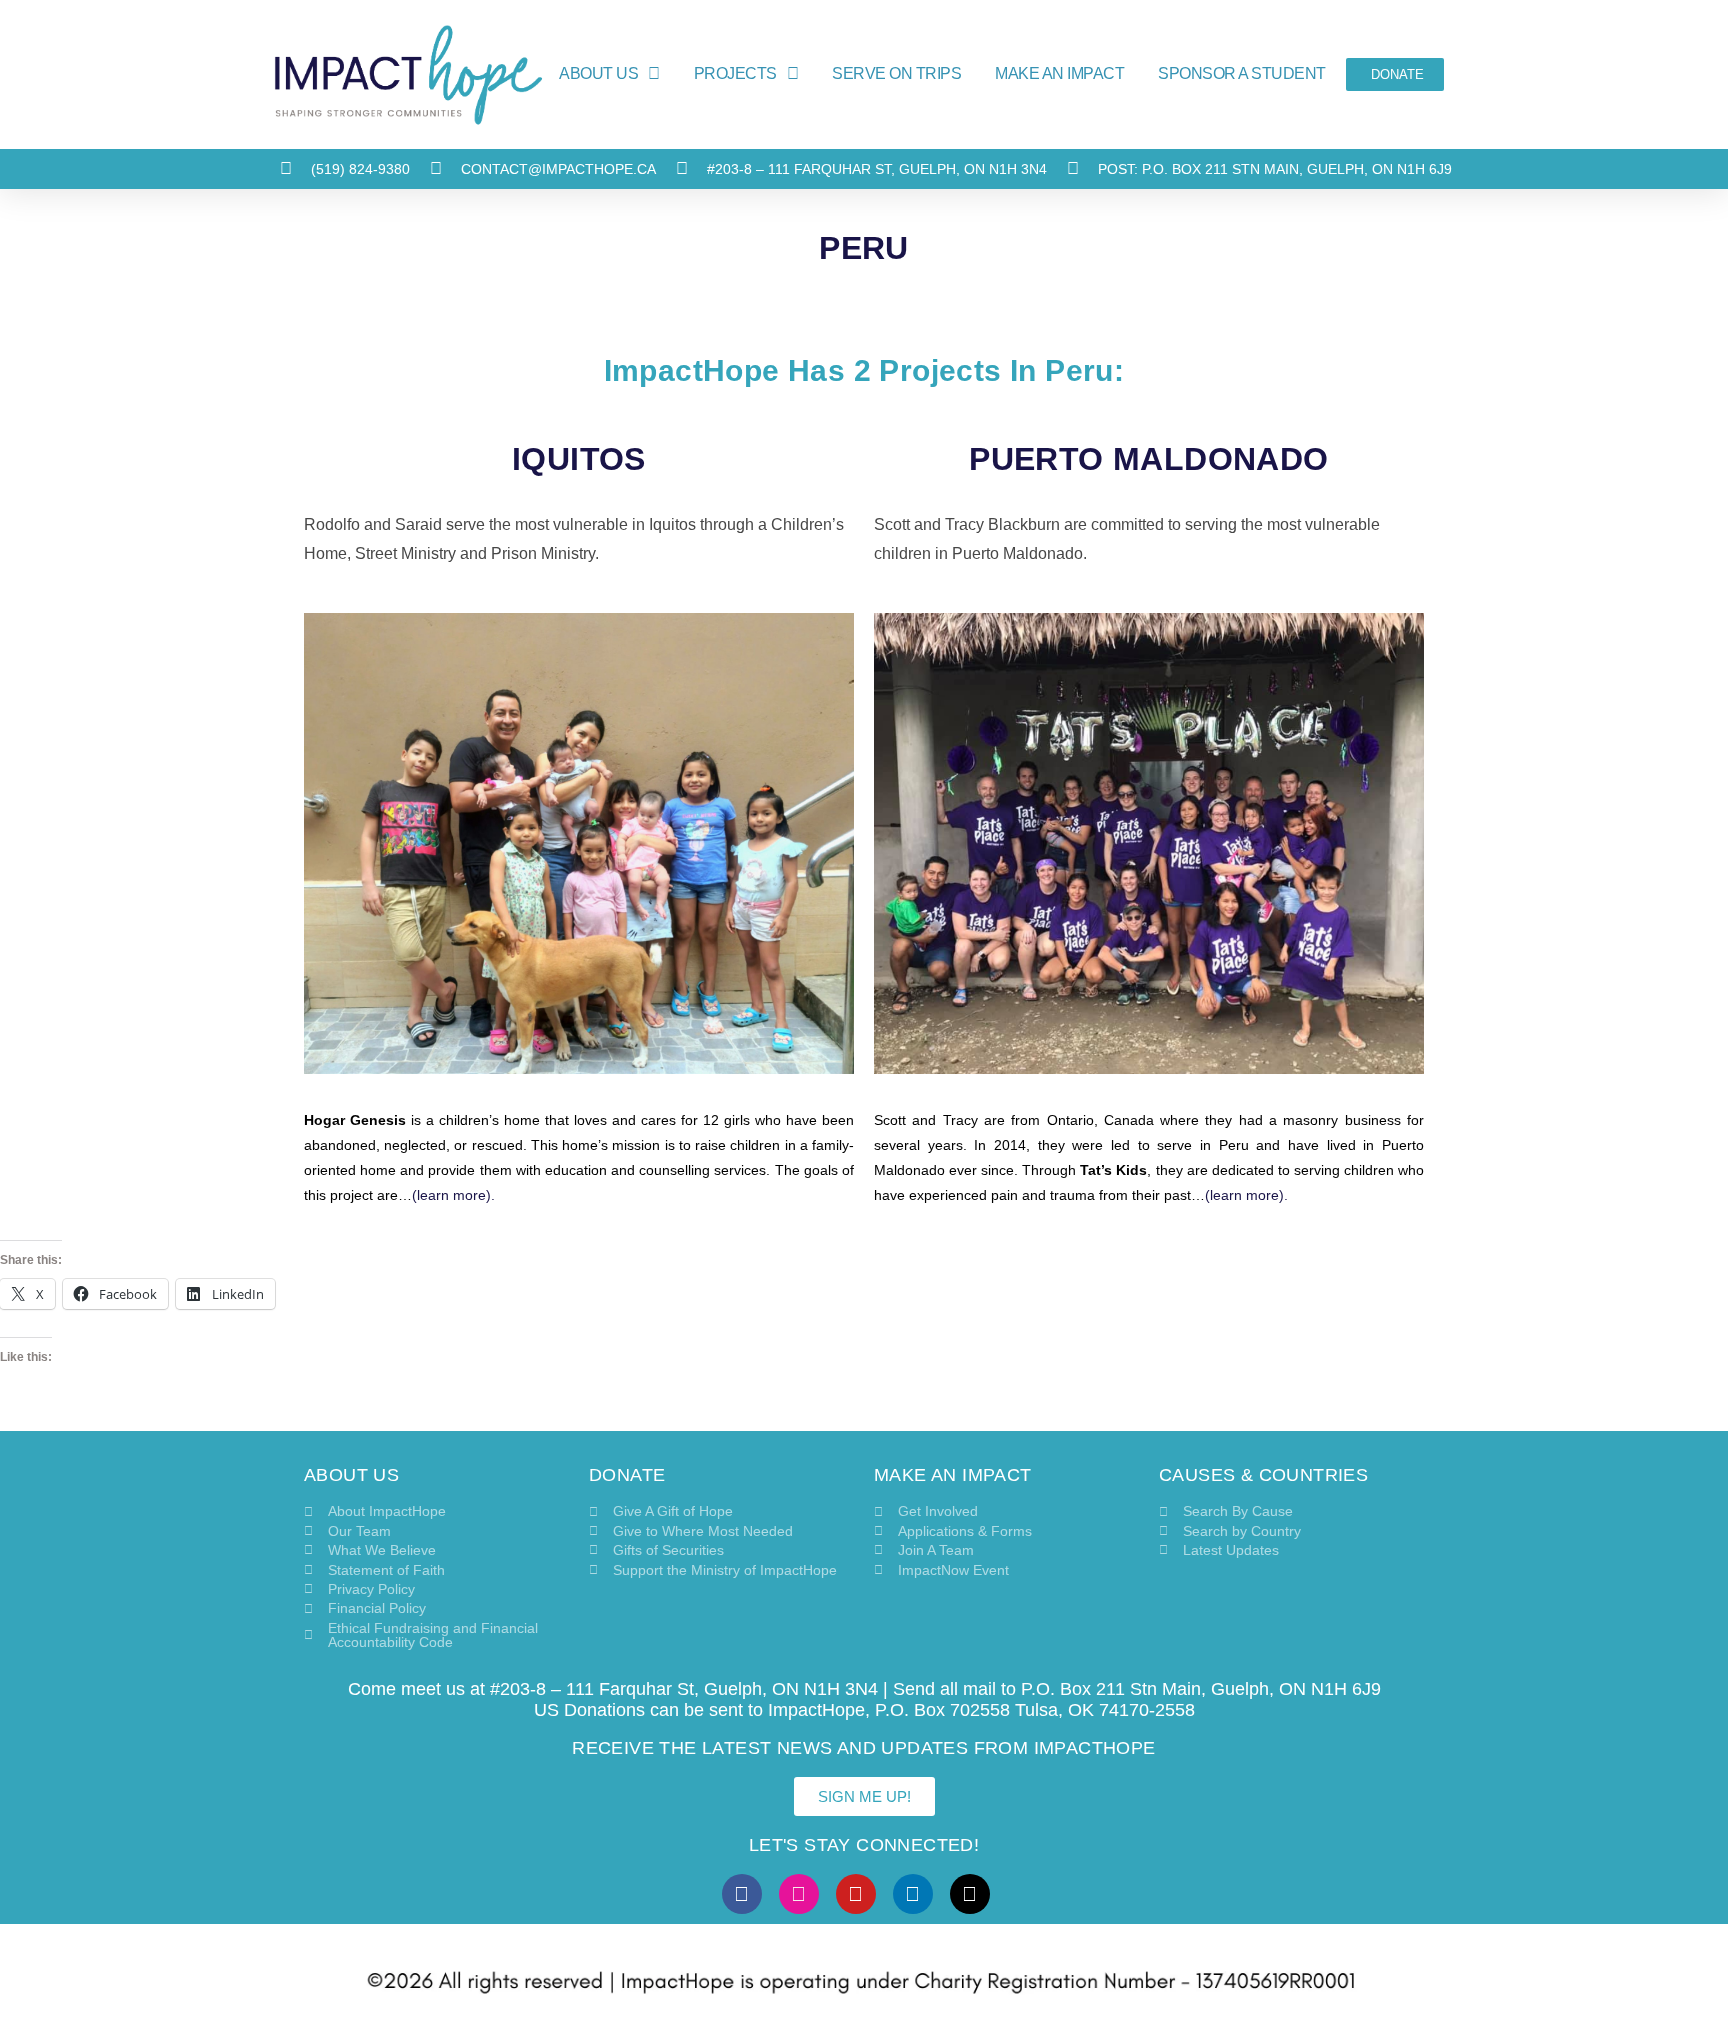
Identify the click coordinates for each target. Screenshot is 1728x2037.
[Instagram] (799, 1894)
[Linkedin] (913, 1894)
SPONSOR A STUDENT (1242, 73)
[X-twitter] (970, 1894)
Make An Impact (1059, 73)
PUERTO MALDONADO (1148, 459)
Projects (735, 73)
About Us (598, 73)
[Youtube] (856, 1894)
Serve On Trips (896, 73)
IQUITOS (579, 459)
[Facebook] (742, 1894)
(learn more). (453, 1195)
